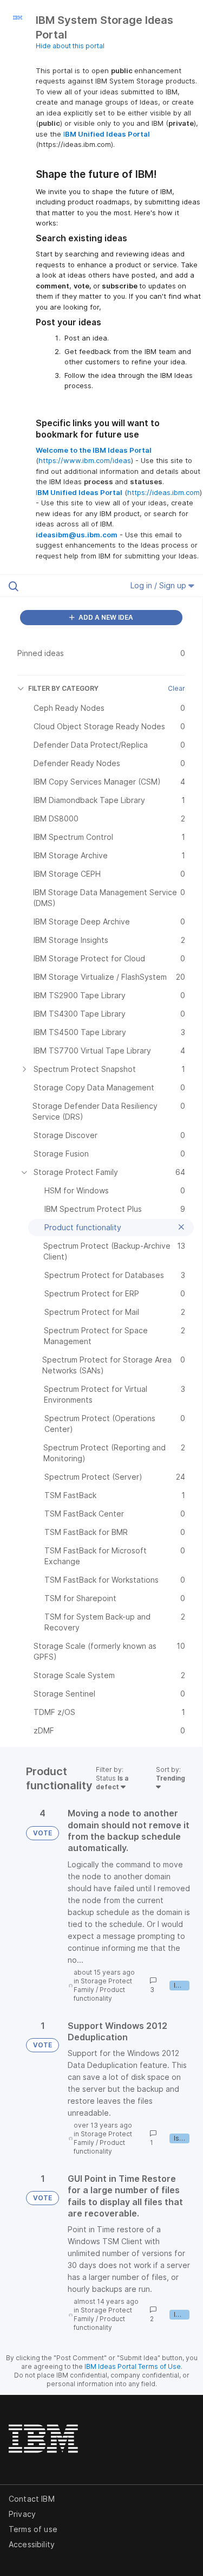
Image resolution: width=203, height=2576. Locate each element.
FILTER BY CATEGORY (63, 688)
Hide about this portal (70, 46)
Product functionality (99, 1994)
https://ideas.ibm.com (163, 492)
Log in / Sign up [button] (159, 585)
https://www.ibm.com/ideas (85, 460)
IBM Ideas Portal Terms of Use (133, 2366)
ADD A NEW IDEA (105, 617)
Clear (176, 688)
